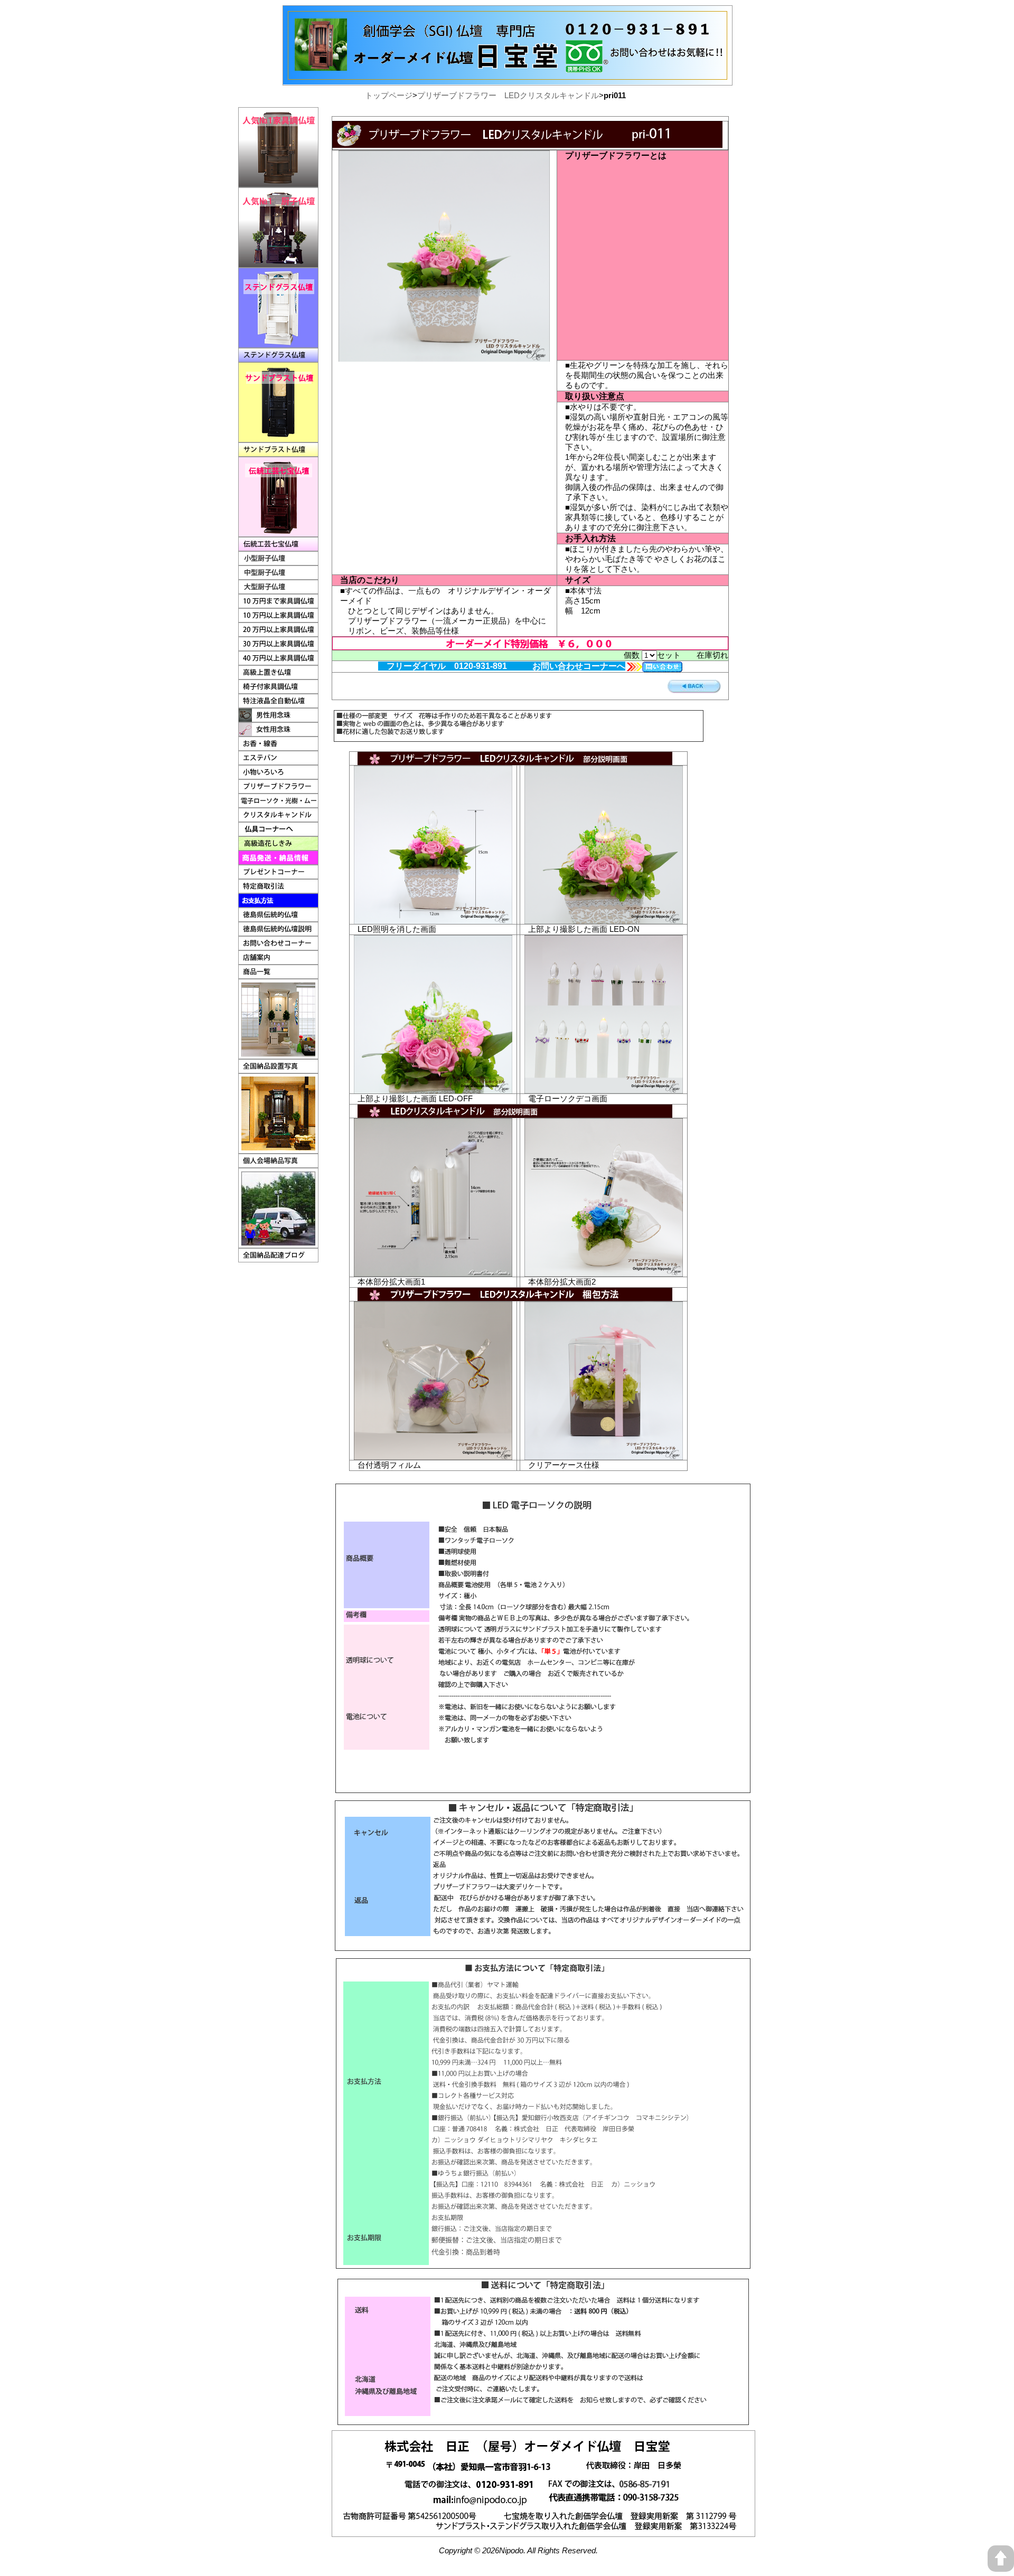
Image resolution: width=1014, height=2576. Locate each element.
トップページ (389, 95)
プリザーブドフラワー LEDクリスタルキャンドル (508, 95)
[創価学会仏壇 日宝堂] (508, 10)
